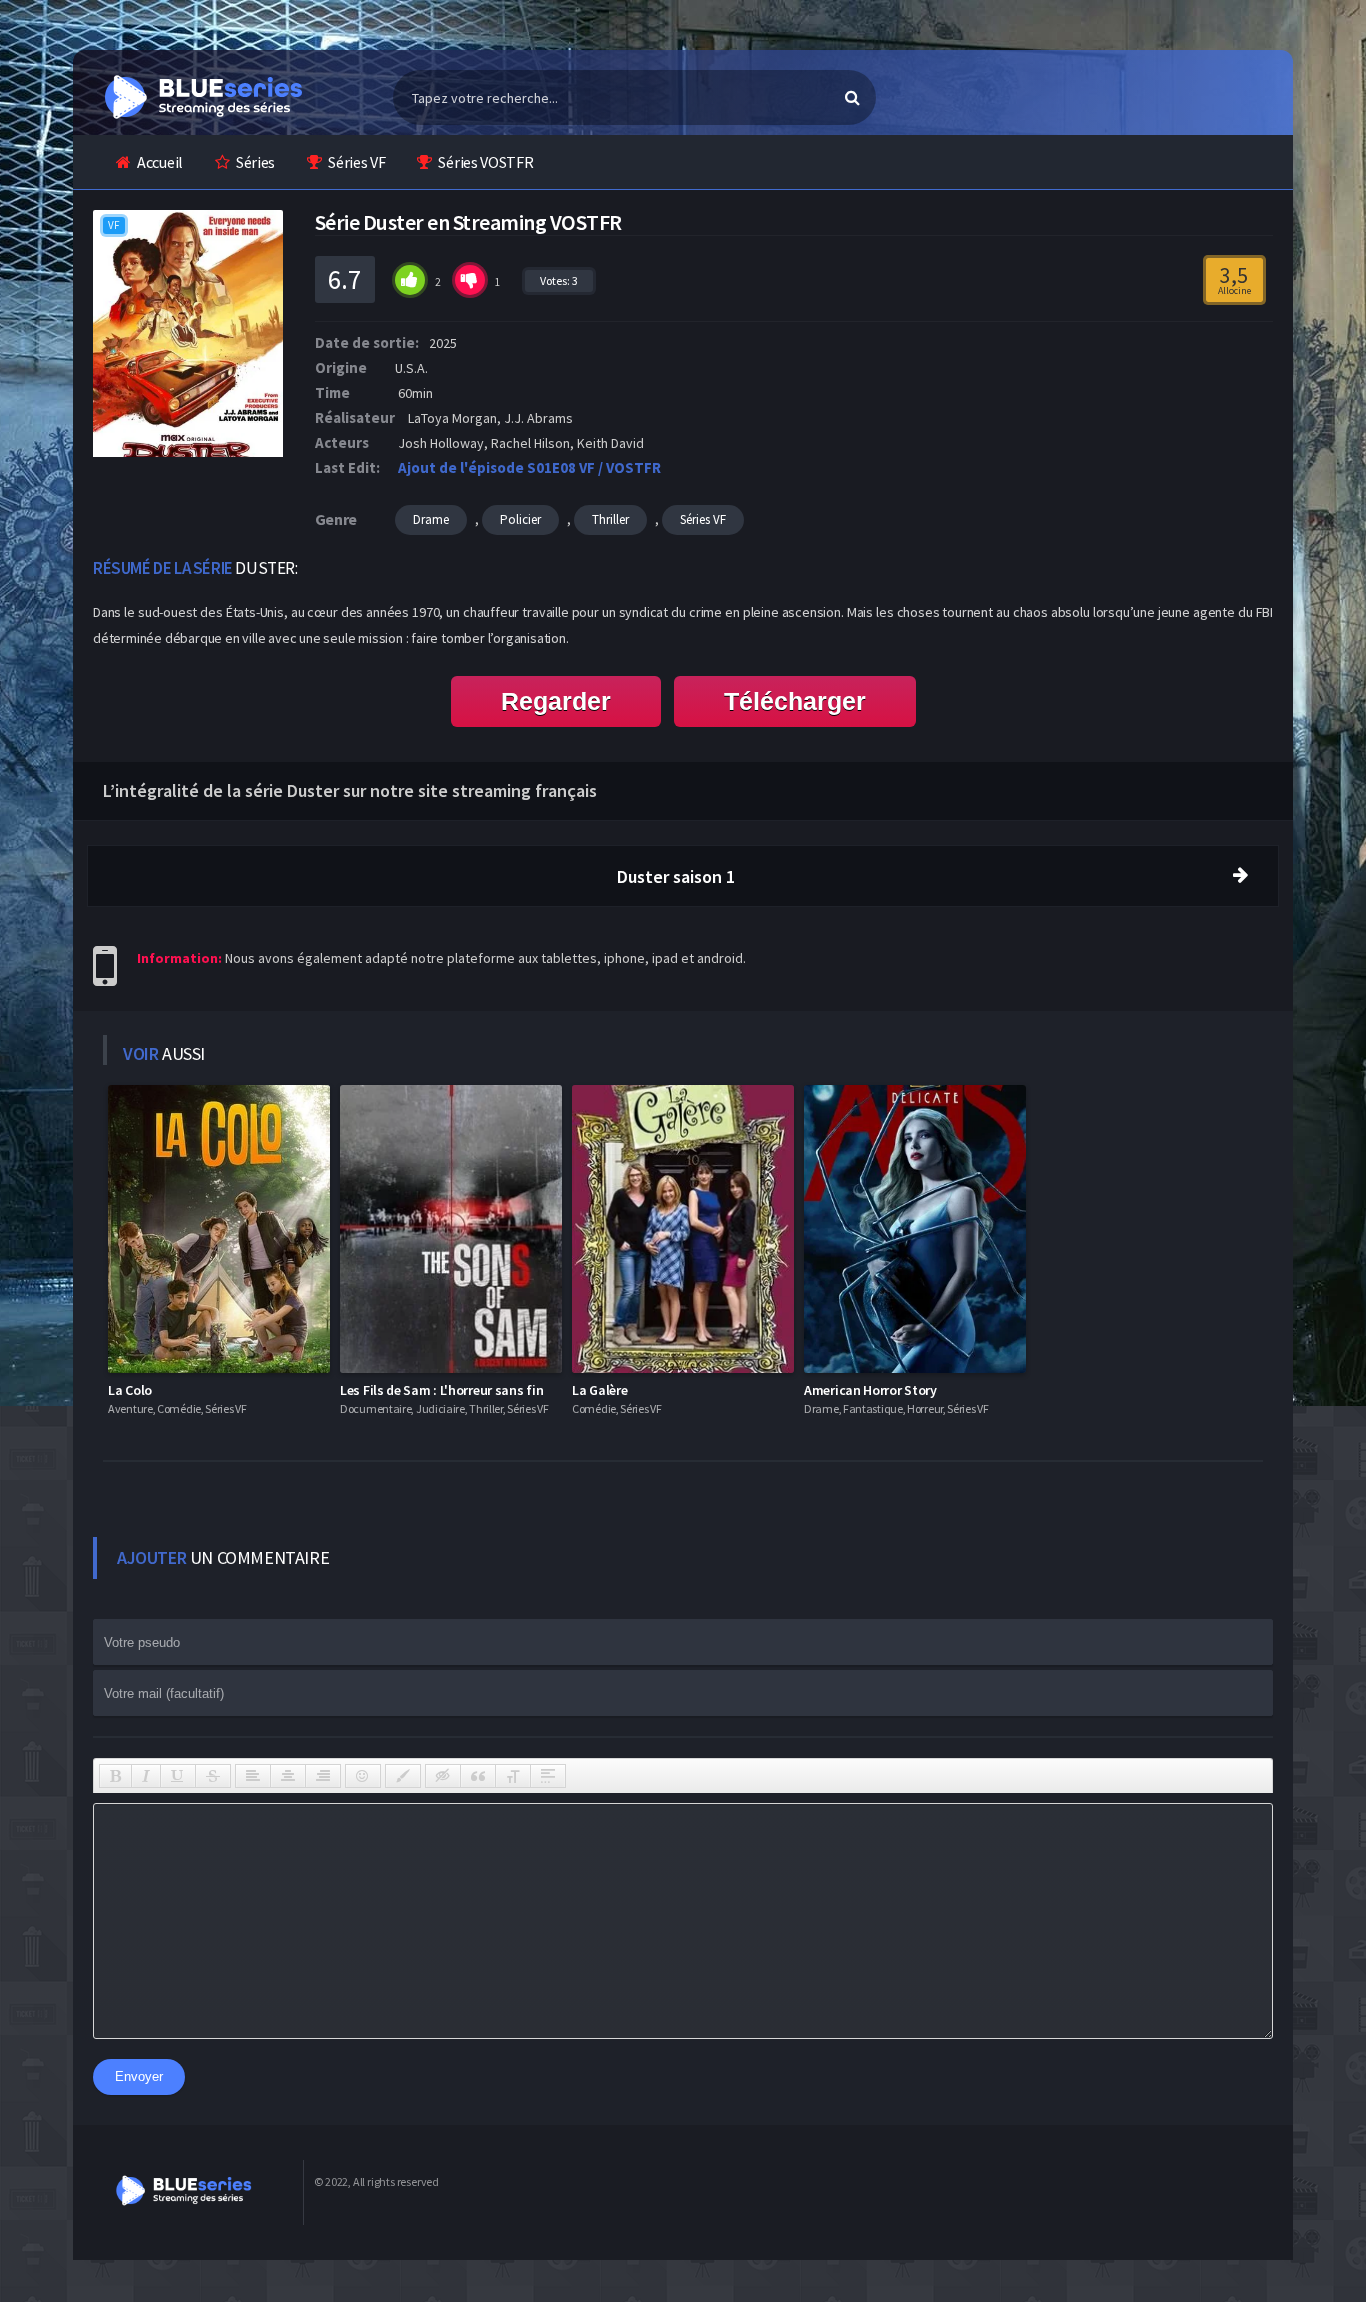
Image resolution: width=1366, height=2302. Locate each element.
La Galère (599, 1390)
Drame (431, 519)
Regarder (556, 701)
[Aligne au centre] (288, 1776)
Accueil (160, 162)
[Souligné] (178, 1776)
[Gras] (115, 1776)
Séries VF (356, 162)
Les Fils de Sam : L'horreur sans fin (441, 1390)
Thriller (610, 519)
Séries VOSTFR (485, 162)
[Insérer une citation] (478, 1776)
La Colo (130, 1390)
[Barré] (213, 1776)
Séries (255, 162)
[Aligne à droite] (323, 1776)
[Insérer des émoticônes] (363, 1776)
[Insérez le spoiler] (548, 1776)
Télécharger (795, 701)
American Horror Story (870, 1390)
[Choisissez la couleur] (403, 1776)
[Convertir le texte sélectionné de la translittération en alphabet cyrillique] (513, 1776)
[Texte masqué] (443, 1776)
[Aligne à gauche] (253, 1776)
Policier (520, 519)
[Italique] (146, 1776)
